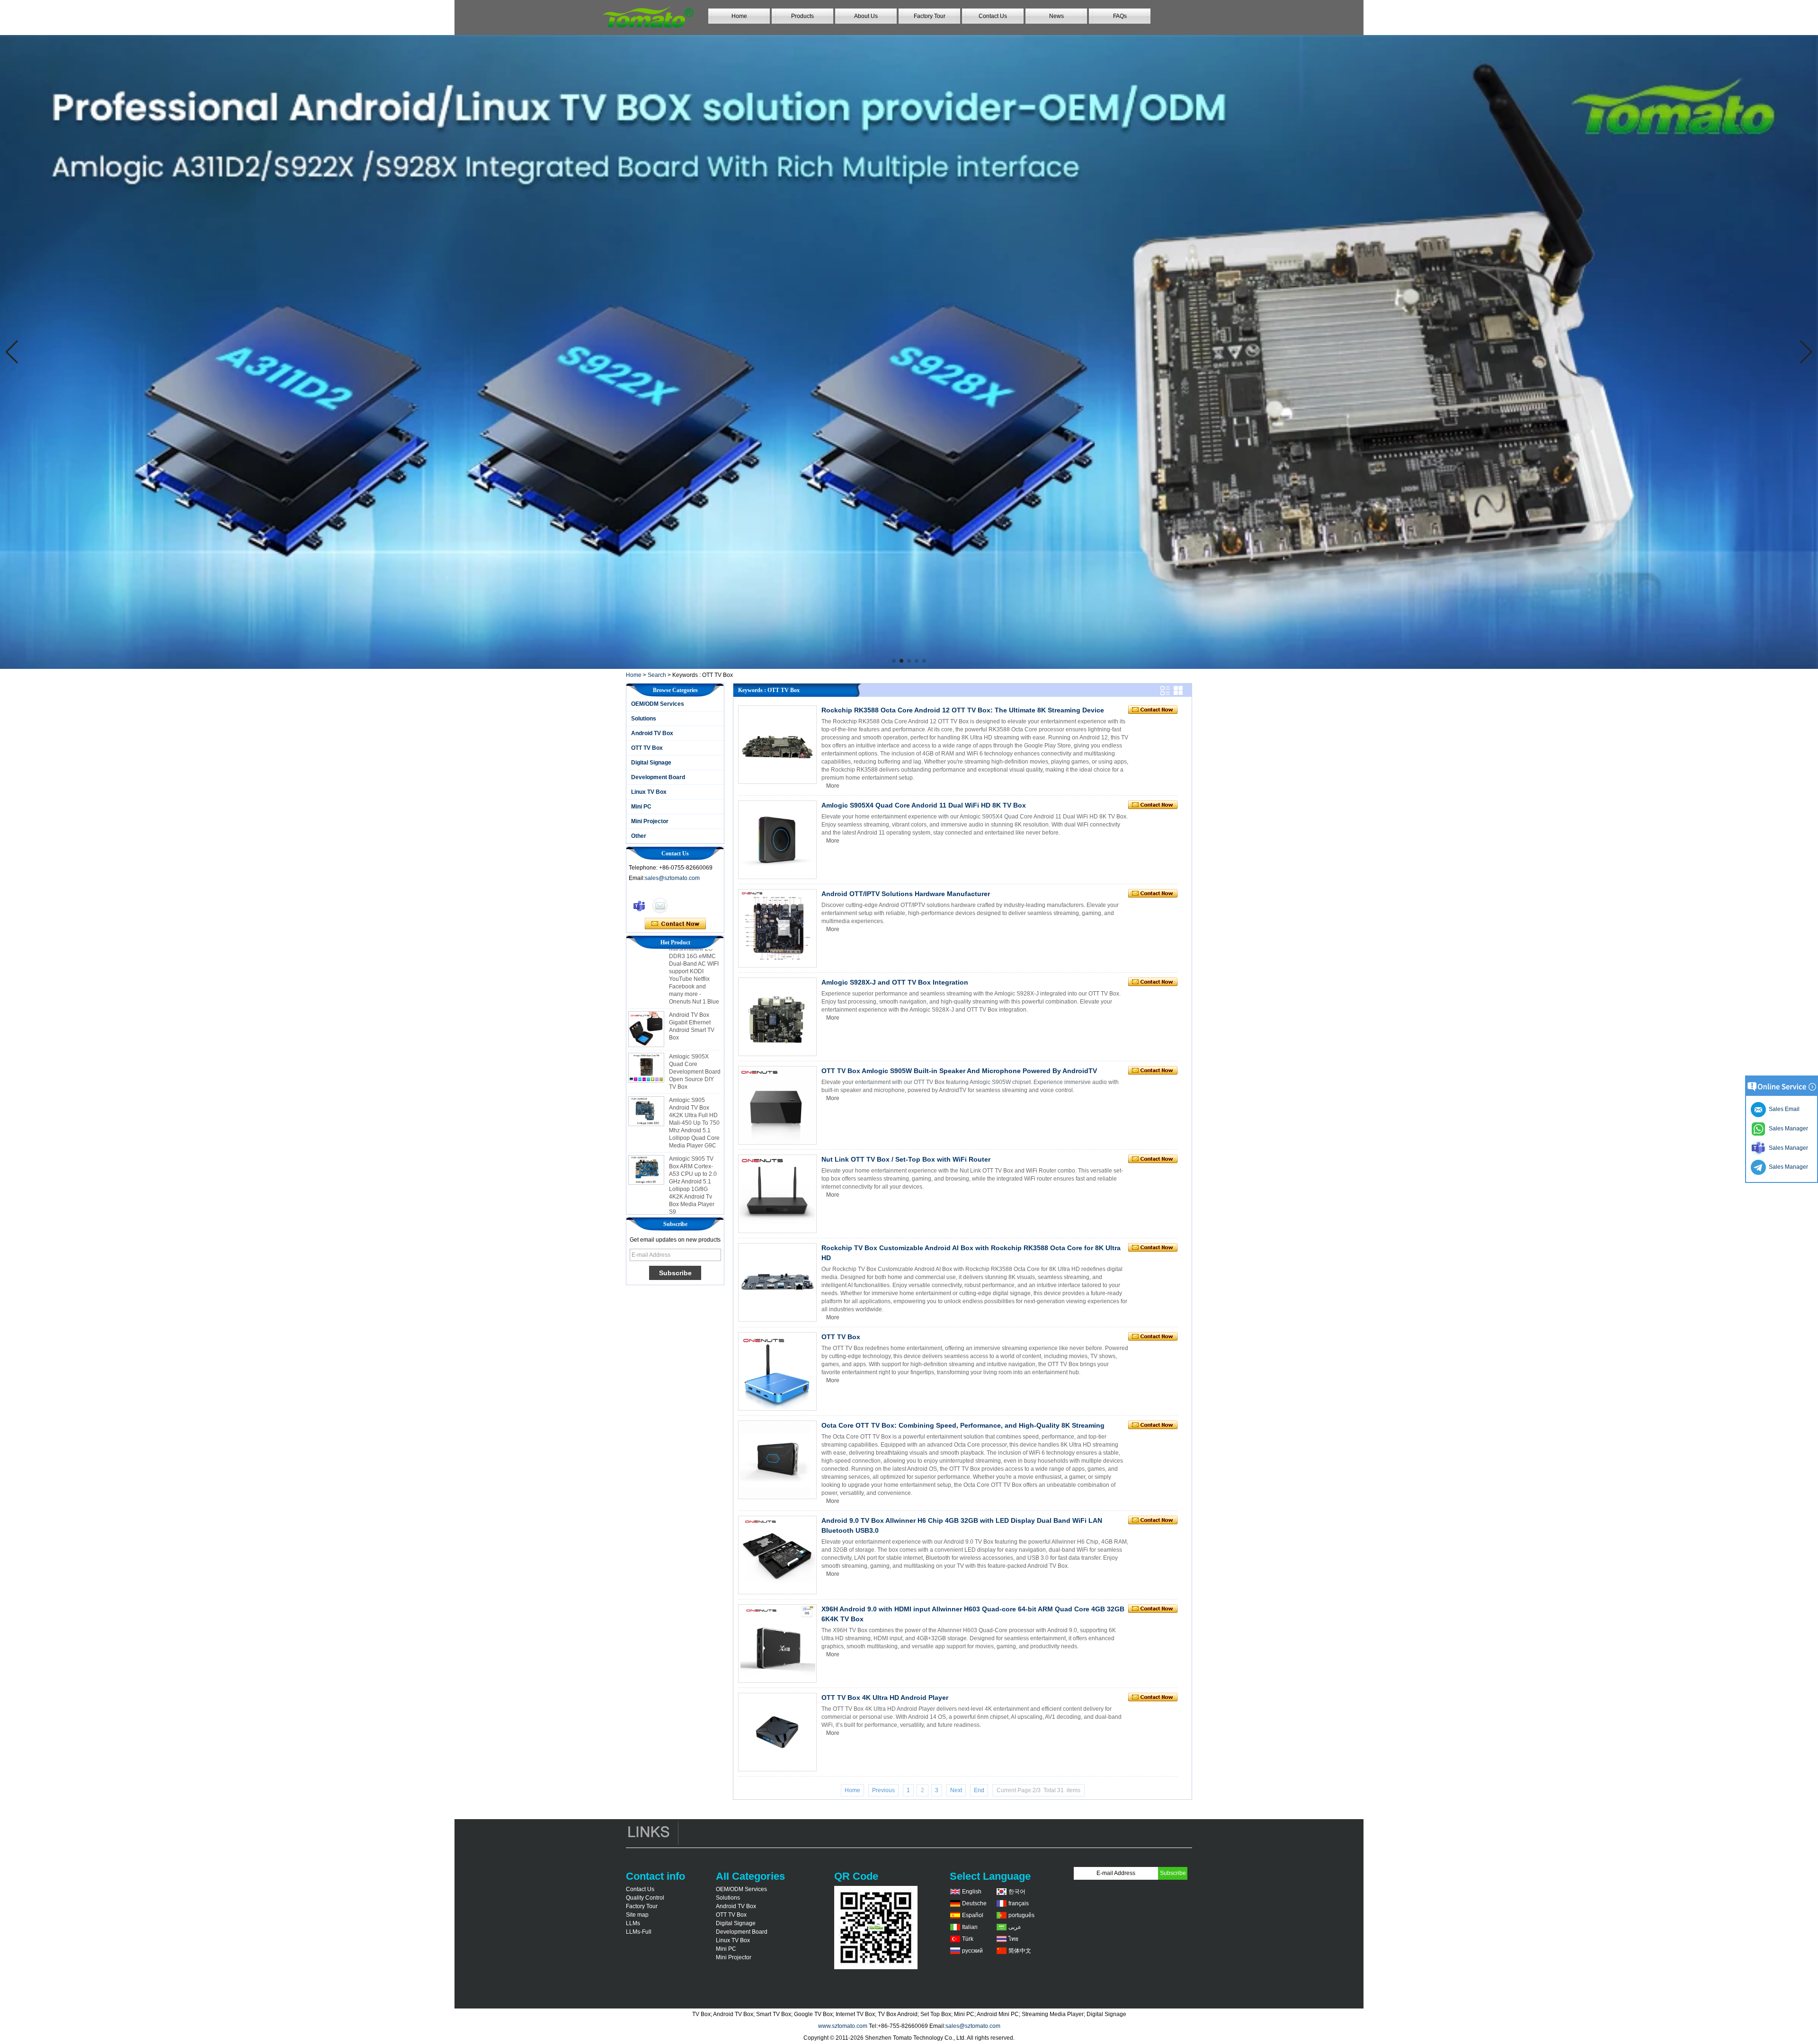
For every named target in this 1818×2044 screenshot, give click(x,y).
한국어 (1017, 1892)
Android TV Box (652, 733)
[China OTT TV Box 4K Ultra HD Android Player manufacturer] (777, 1732)
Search (657, 675)
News (1056, 16)
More (833, 786)
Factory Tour (930, 16)
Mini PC (641, 807)
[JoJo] (639, 906)
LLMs (633, 1923)
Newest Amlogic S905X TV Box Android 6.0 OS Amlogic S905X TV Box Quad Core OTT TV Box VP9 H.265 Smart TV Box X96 (695, 1195)
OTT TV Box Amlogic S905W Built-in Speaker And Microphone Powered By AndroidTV (959, 1071)
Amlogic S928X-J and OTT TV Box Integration (895, 982)
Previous (883, 1790)
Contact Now (675, 924)
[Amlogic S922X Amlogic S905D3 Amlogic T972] (909, 352)
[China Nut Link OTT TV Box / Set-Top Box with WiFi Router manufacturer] (777, 1194)
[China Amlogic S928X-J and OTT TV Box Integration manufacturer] (777, 1017)
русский (972, 1951)
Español (973, 1915)
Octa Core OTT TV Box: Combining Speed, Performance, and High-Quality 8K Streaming (963, 1425)
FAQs (1120, 16)
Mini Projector (650, 821)
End (979, 1790)
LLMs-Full (639, 1932)
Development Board (658, 777)
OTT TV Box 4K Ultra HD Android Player (885, 1697)
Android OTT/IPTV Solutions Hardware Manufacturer (906, 894)
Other (639, 836)
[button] (894, 661)
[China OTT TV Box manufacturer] (777, 1371)
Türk (968, 1939)
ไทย (1013, 1939)
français (1019, 1903)
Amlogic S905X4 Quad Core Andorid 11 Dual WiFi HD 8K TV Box (924, 805)
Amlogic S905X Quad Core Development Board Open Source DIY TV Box (695, 1019)
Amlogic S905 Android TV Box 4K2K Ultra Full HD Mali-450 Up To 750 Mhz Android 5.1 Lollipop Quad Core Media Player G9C (694, 1070)
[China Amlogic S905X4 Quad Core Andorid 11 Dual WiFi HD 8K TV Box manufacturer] (777, 840)
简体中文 (1020, 1951)
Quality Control (645, 1898)
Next (956, 1790)
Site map (637, 1915)
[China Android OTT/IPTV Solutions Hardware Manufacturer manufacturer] (777, 928)
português (1021, 1915)
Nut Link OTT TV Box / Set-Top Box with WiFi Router (906, 1159)
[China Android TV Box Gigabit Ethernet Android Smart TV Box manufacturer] (646, 977)
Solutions (644, 719)
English (972, 1892)
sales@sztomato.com (672, 878)
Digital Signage (651, 763)
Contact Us (993, 16)
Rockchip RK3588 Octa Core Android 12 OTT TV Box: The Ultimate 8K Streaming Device (963, 710)
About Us (866, 16)
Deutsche (974, 1903)
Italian (970, 1927)
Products (802, 16)
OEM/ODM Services (658, 704)
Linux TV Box (649, 792)
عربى (1015, 1927)
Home (739, 16)
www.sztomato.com (843, 2026)
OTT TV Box (647, 748)
